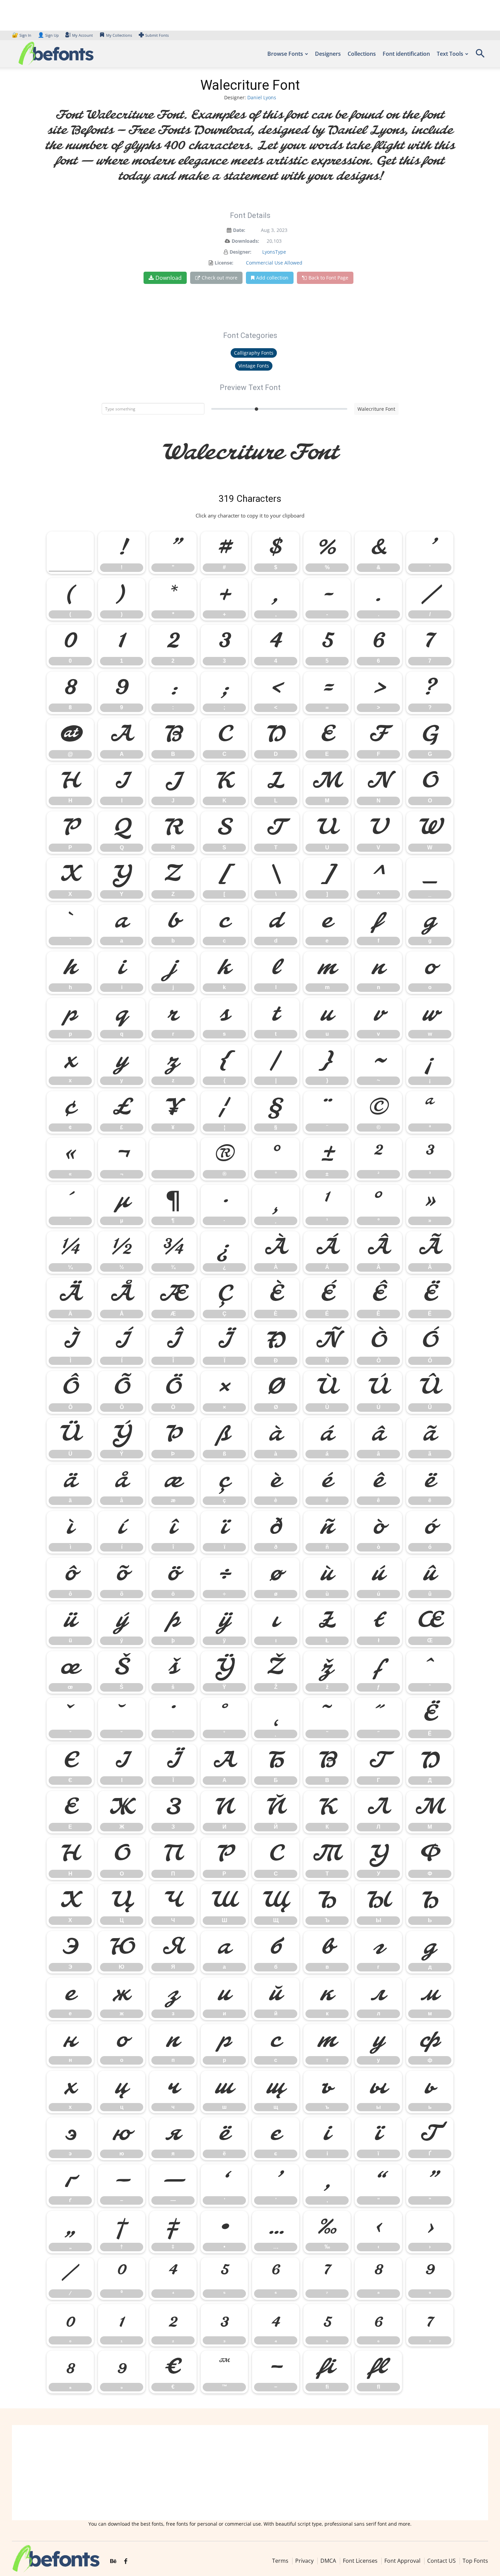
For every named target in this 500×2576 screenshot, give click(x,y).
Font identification (406, 54)
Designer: (240, 252)
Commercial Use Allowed (274, 263)
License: (224, 263)
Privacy (304, 2561)
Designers (328, 54)
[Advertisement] (250, 2473)
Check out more (220, 278)
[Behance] (113, 2561)
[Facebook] (126, 2561)
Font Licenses (360, 2561)
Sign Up (48, 35)
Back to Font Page (328, 278)
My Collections (119, 35)
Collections (362, 54)
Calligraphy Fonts (254, 353)
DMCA (328, 2561)
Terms (280, 2561)
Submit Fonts (157, 35)
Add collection (272, 278)
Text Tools (450, 54)
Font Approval (402, 2561)
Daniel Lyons (262, 97)
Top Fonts (475, 2561)
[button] (480, 56)
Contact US (441, 2561)
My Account (82, 35)
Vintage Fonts (254, 366)
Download (169, 278)
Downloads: (245, 241)
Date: (239, 230)
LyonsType (274, 252)
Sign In (22, 35)
